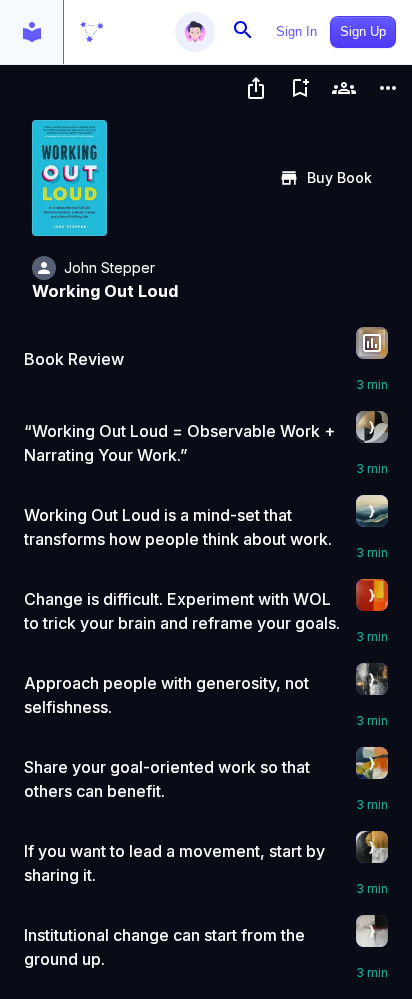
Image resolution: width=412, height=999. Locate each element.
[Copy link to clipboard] (256, 88)
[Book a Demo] (344, 88)
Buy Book (339, 177)
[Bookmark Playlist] (300, 88)
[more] (388, 88)
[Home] (92, 32)
